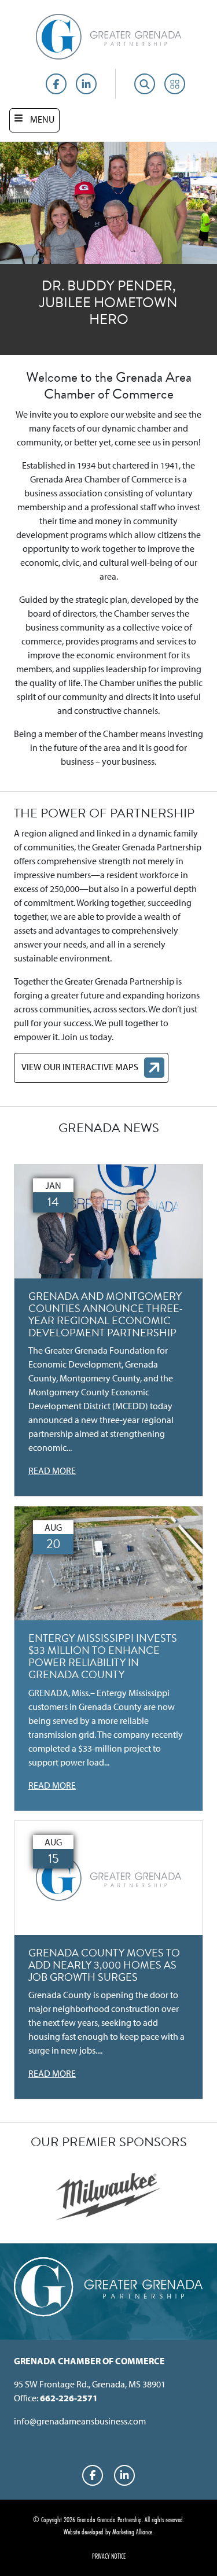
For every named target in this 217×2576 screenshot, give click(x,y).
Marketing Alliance (132, 2531)
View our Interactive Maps (80, 1067)
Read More (52, 1471)
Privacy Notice (109, 2556)
